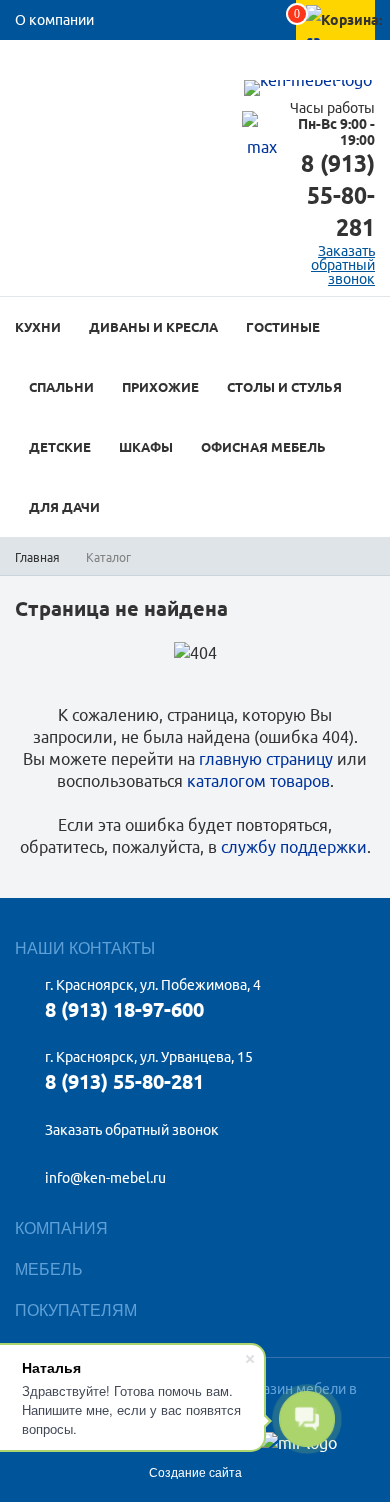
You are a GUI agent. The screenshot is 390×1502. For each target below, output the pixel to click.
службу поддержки (294, 847)
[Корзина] (313, 36)
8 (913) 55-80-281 (338, 195)
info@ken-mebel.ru (105, 1178)
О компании (54, 20)
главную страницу (266, 759)
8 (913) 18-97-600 (124, 1009)
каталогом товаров (258, 781)
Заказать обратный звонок (132, 1130)
